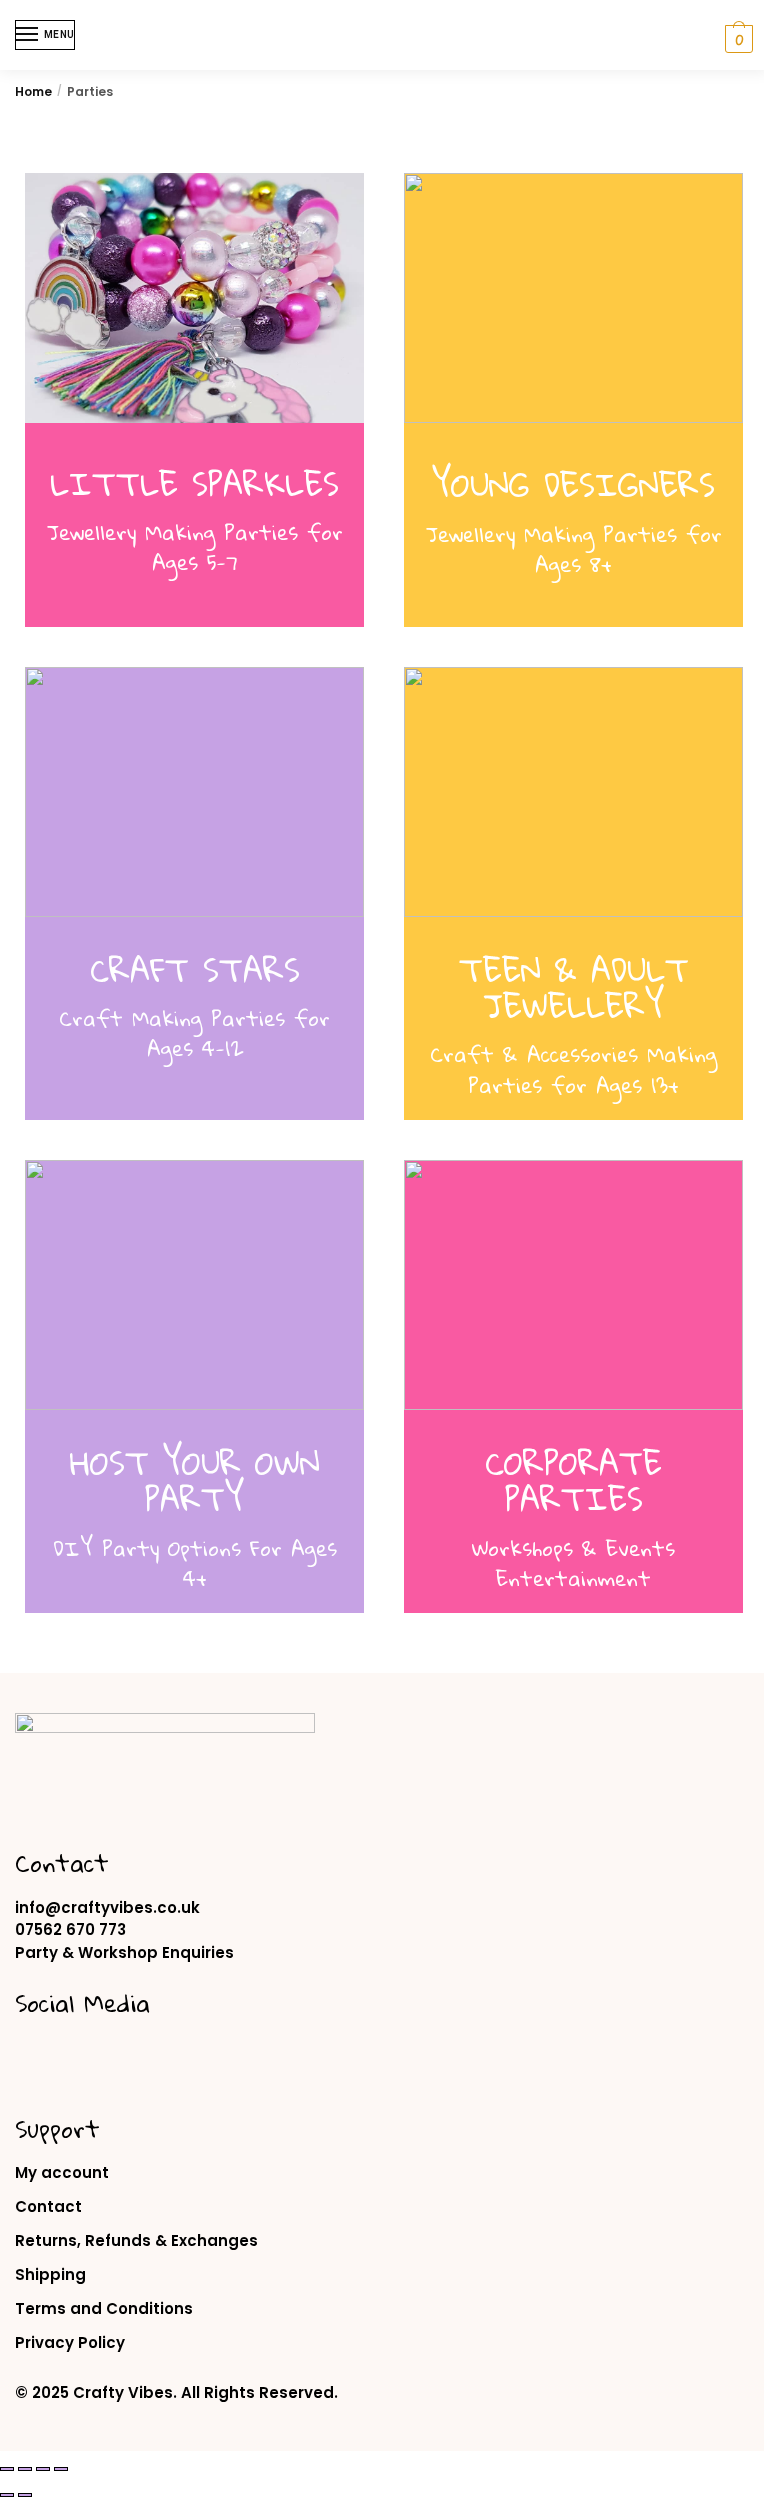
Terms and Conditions (104, 2308)
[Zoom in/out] (7, 2469)
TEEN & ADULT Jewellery (574, 987)
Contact (48, 2206)
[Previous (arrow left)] (7, 2495)
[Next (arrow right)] (25, 2495)
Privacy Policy (70, 2342)
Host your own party (195, 1480)
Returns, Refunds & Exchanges (136, 2240)
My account (62, 2172)
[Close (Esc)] (61, 2469)
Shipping (50, 2274)
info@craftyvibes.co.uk (107, 1907)
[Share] (43, 2469)
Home (33, 91)
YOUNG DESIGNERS (573, 484)
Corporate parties (573, 1480)
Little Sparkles (194, 483)
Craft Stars (195, 969)
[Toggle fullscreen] (25, 2469)
